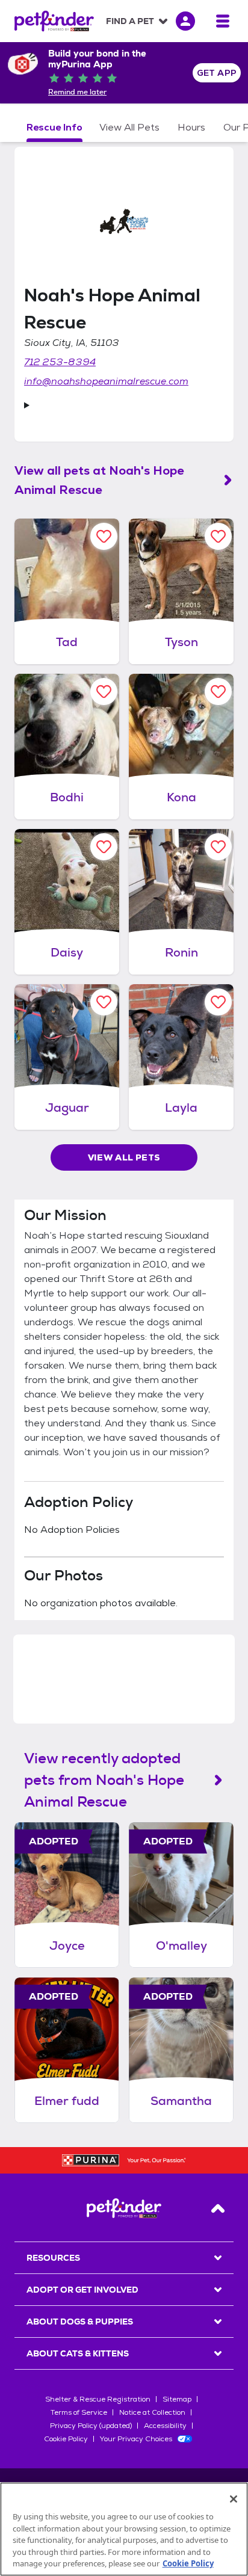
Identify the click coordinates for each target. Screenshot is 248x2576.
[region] (124, 2529)
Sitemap (177, 2399)
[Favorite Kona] (218, 692)
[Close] (234, 2499)
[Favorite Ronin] (218, 847)
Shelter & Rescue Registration (98, 2399)
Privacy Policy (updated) (91, 2426)
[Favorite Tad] (104, 536)
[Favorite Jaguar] (104, 1002)
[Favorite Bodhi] (104, 692)
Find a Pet (130, 21)
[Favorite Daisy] (104, 847)
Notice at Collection (152, 2412)
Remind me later (77, 92)
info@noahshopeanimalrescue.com (106, 381)
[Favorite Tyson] (218, 536)
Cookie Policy (66, 2439)
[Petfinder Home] (54, 21)
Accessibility (165, 2426)
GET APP (217, 73)
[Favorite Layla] (218, 1002)
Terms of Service (79, 2412)
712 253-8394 (60, 362)
